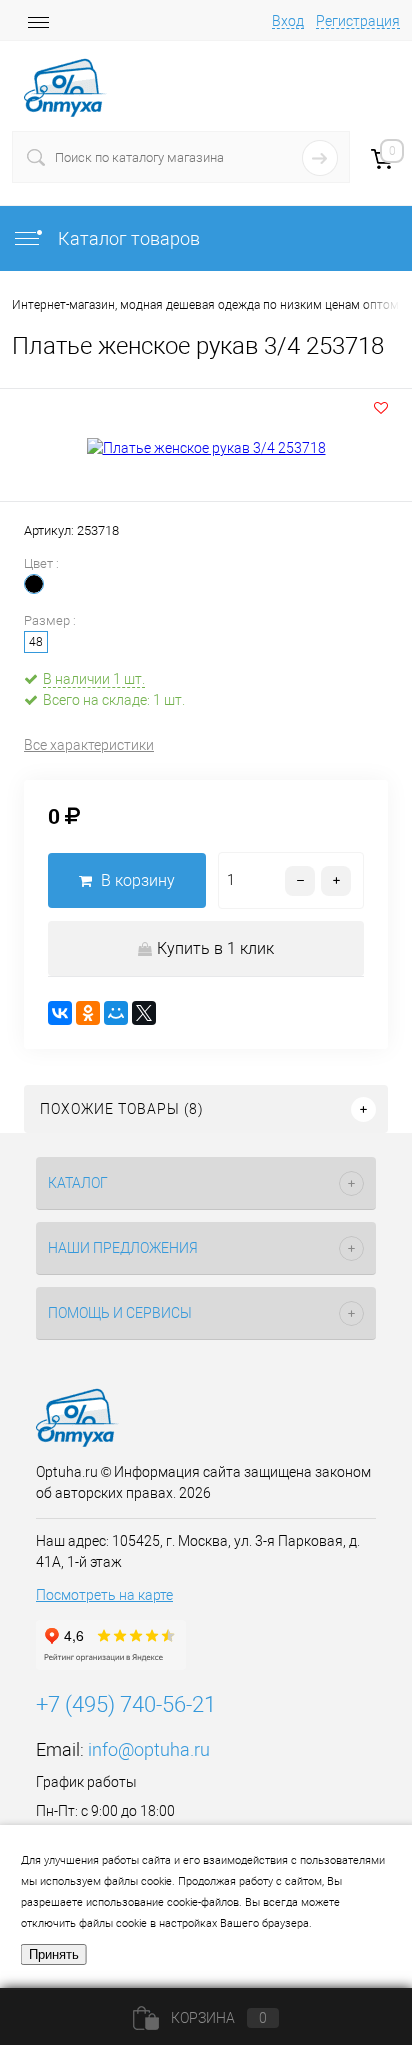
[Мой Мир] (116, 1013)
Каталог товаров (127, 238)
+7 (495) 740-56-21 (126, 1704)
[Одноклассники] (88, 1013)
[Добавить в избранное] (381, 408)
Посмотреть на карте (104, 1595)
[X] (144, 1013)
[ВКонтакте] (60, 1013)
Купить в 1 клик (215, 948)
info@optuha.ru (149, 1749)
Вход (288, 21)
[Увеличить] (206, 448)
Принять (54, 1954)
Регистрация (358, 21)
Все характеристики (89, 745)
